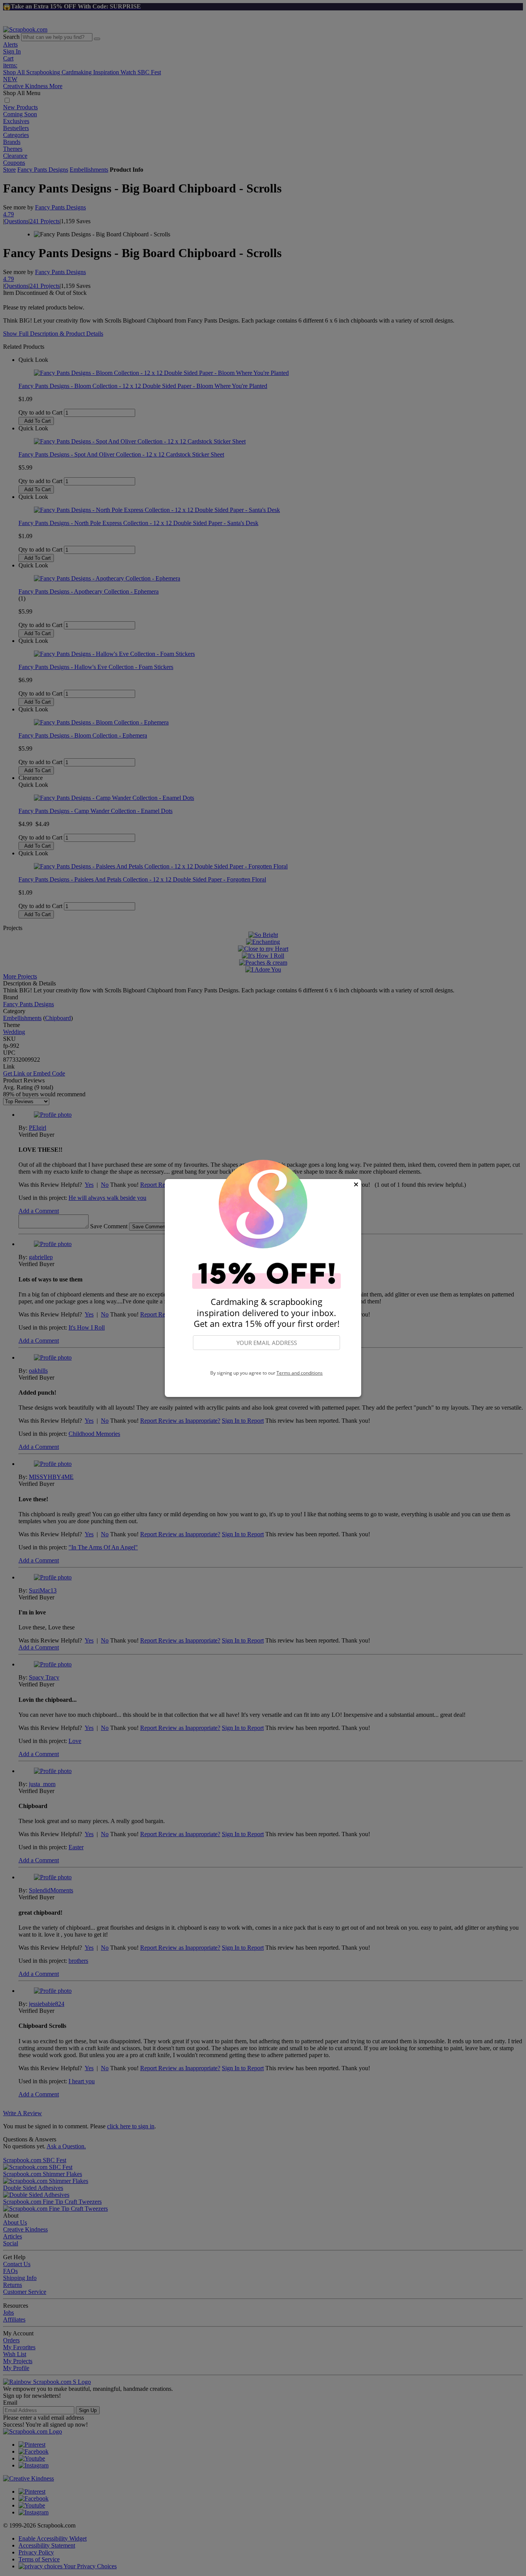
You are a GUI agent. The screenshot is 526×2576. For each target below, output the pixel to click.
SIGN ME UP (266, 1360)
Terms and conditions (300, 1373)
